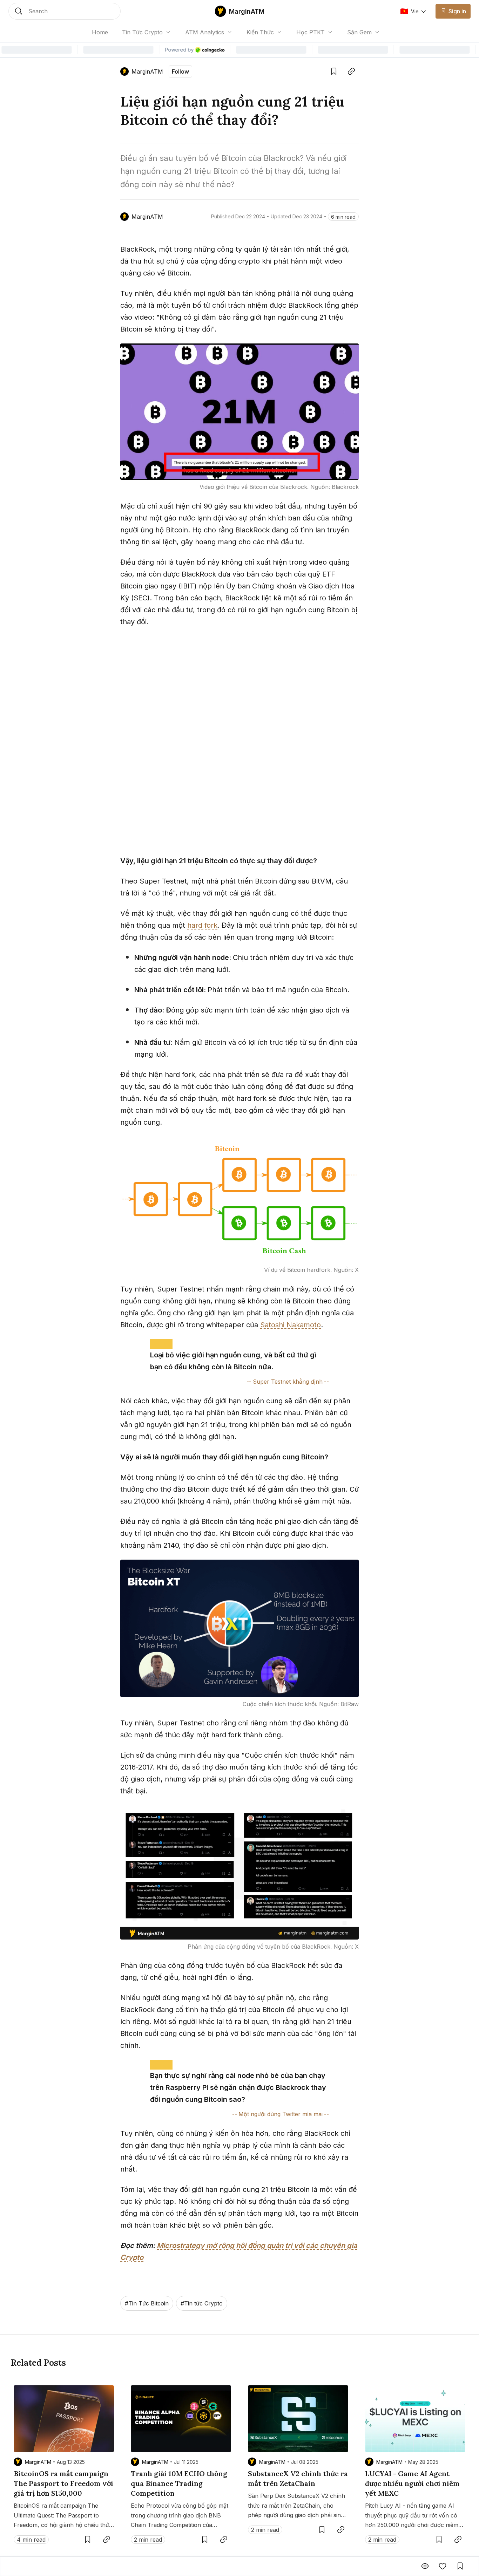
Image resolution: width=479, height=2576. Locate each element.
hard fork (202, 925)
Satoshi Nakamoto (291, 1325)
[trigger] (65, 11)
